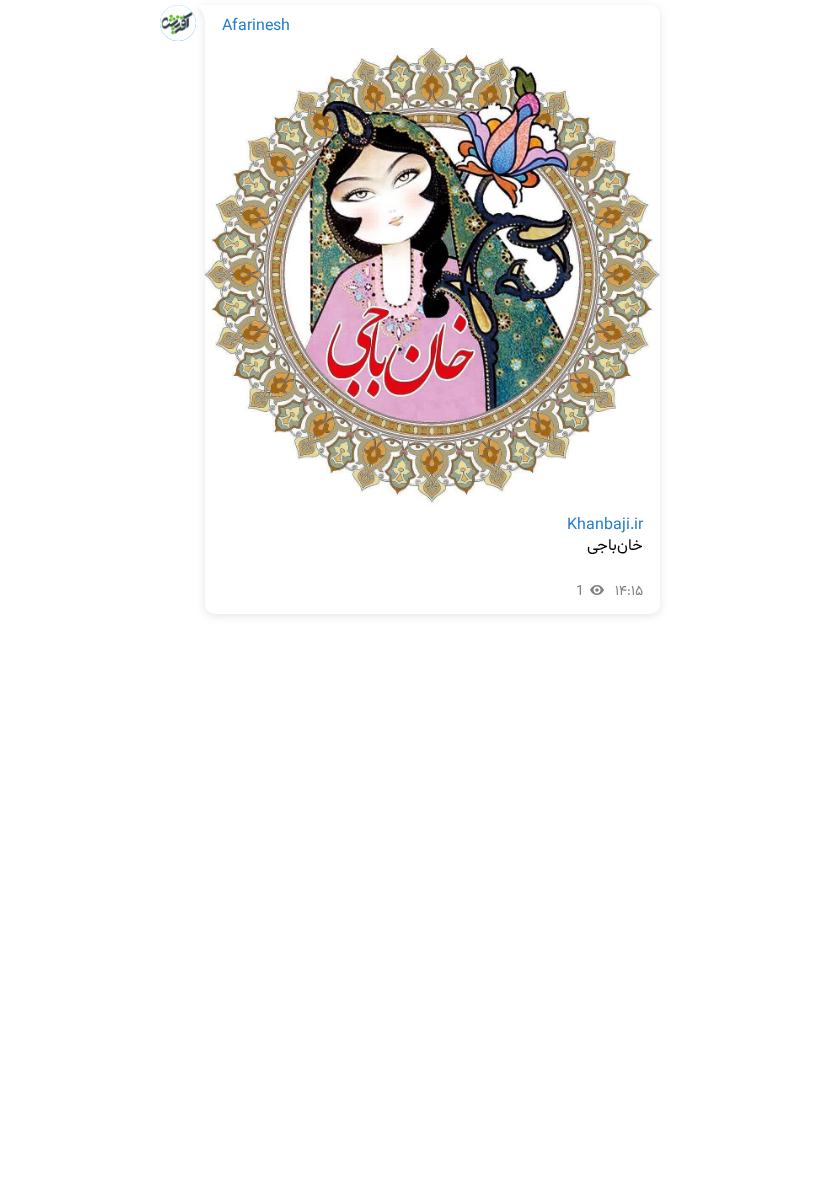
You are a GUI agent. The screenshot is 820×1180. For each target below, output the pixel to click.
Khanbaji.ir (605, 525)
